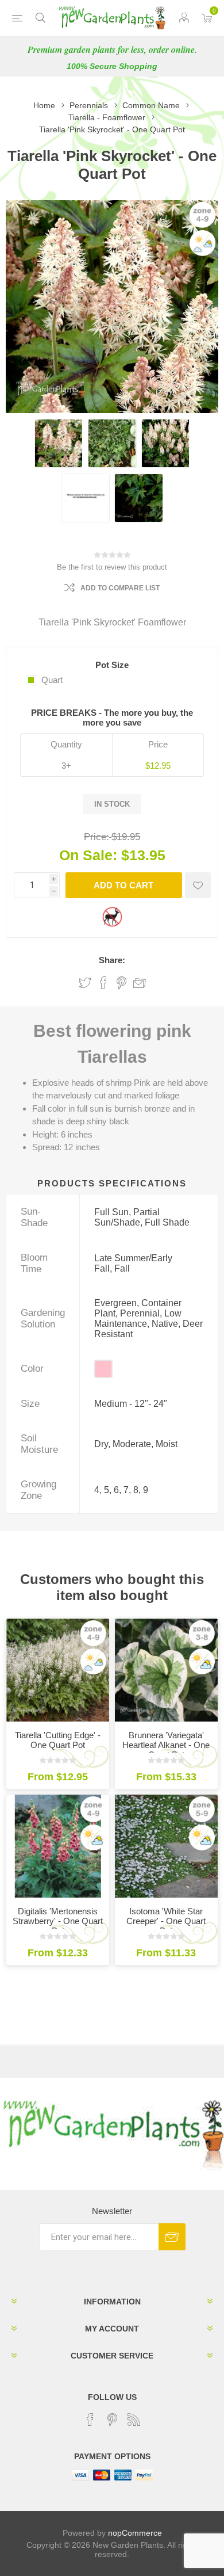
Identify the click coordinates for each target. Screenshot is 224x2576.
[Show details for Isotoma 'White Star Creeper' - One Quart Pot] (166, 1846)
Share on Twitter (85, 983)
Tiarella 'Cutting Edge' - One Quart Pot (58, 1740)
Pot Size (112, 665)
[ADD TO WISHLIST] (198, 885)
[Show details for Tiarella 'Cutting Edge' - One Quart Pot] (58, 1670)
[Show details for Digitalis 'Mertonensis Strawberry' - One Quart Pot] (58, 1846)
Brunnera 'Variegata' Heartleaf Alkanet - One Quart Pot (166, 1745)
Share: (112, 960)
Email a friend (140, 983)
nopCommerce (135, 2533)
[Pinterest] (112, 2419)
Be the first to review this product (112, 567)
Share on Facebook (103, 983)
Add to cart (123, 885)
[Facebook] (90, 2419)
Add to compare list (120, 588)
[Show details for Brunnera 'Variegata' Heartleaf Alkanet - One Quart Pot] (166, 1670)
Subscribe (172, 2237)
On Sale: (88, 855)
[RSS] (134, 2419)
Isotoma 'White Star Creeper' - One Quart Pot (166, 1921)
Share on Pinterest (121, 983)
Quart (52, 680)
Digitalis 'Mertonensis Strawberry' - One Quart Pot (58, 1921)
